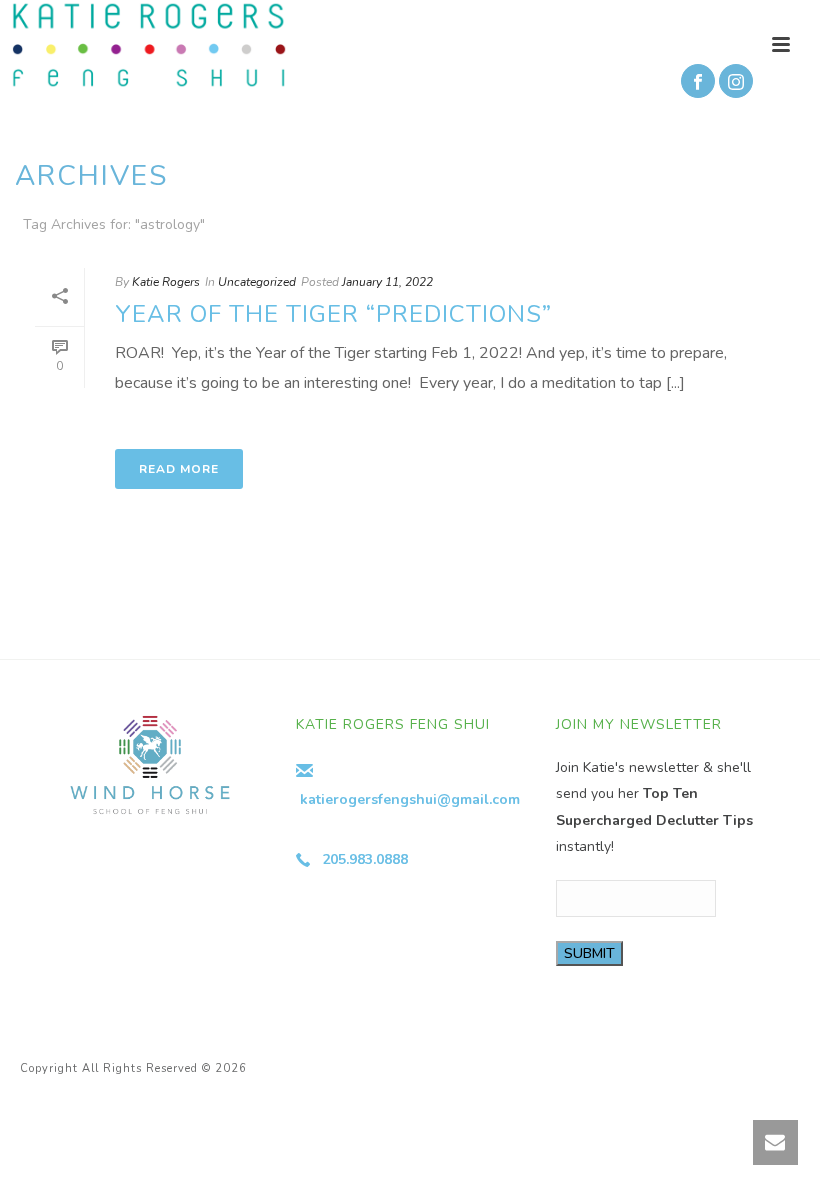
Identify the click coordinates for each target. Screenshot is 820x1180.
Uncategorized (257, 282)
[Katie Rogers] (143, 45)
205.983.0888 (365, 859)
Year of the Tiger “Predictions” (333, 314)
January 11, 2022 (387, 282)
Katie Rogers (166, 282)
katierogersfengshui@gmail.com (410, 799)
